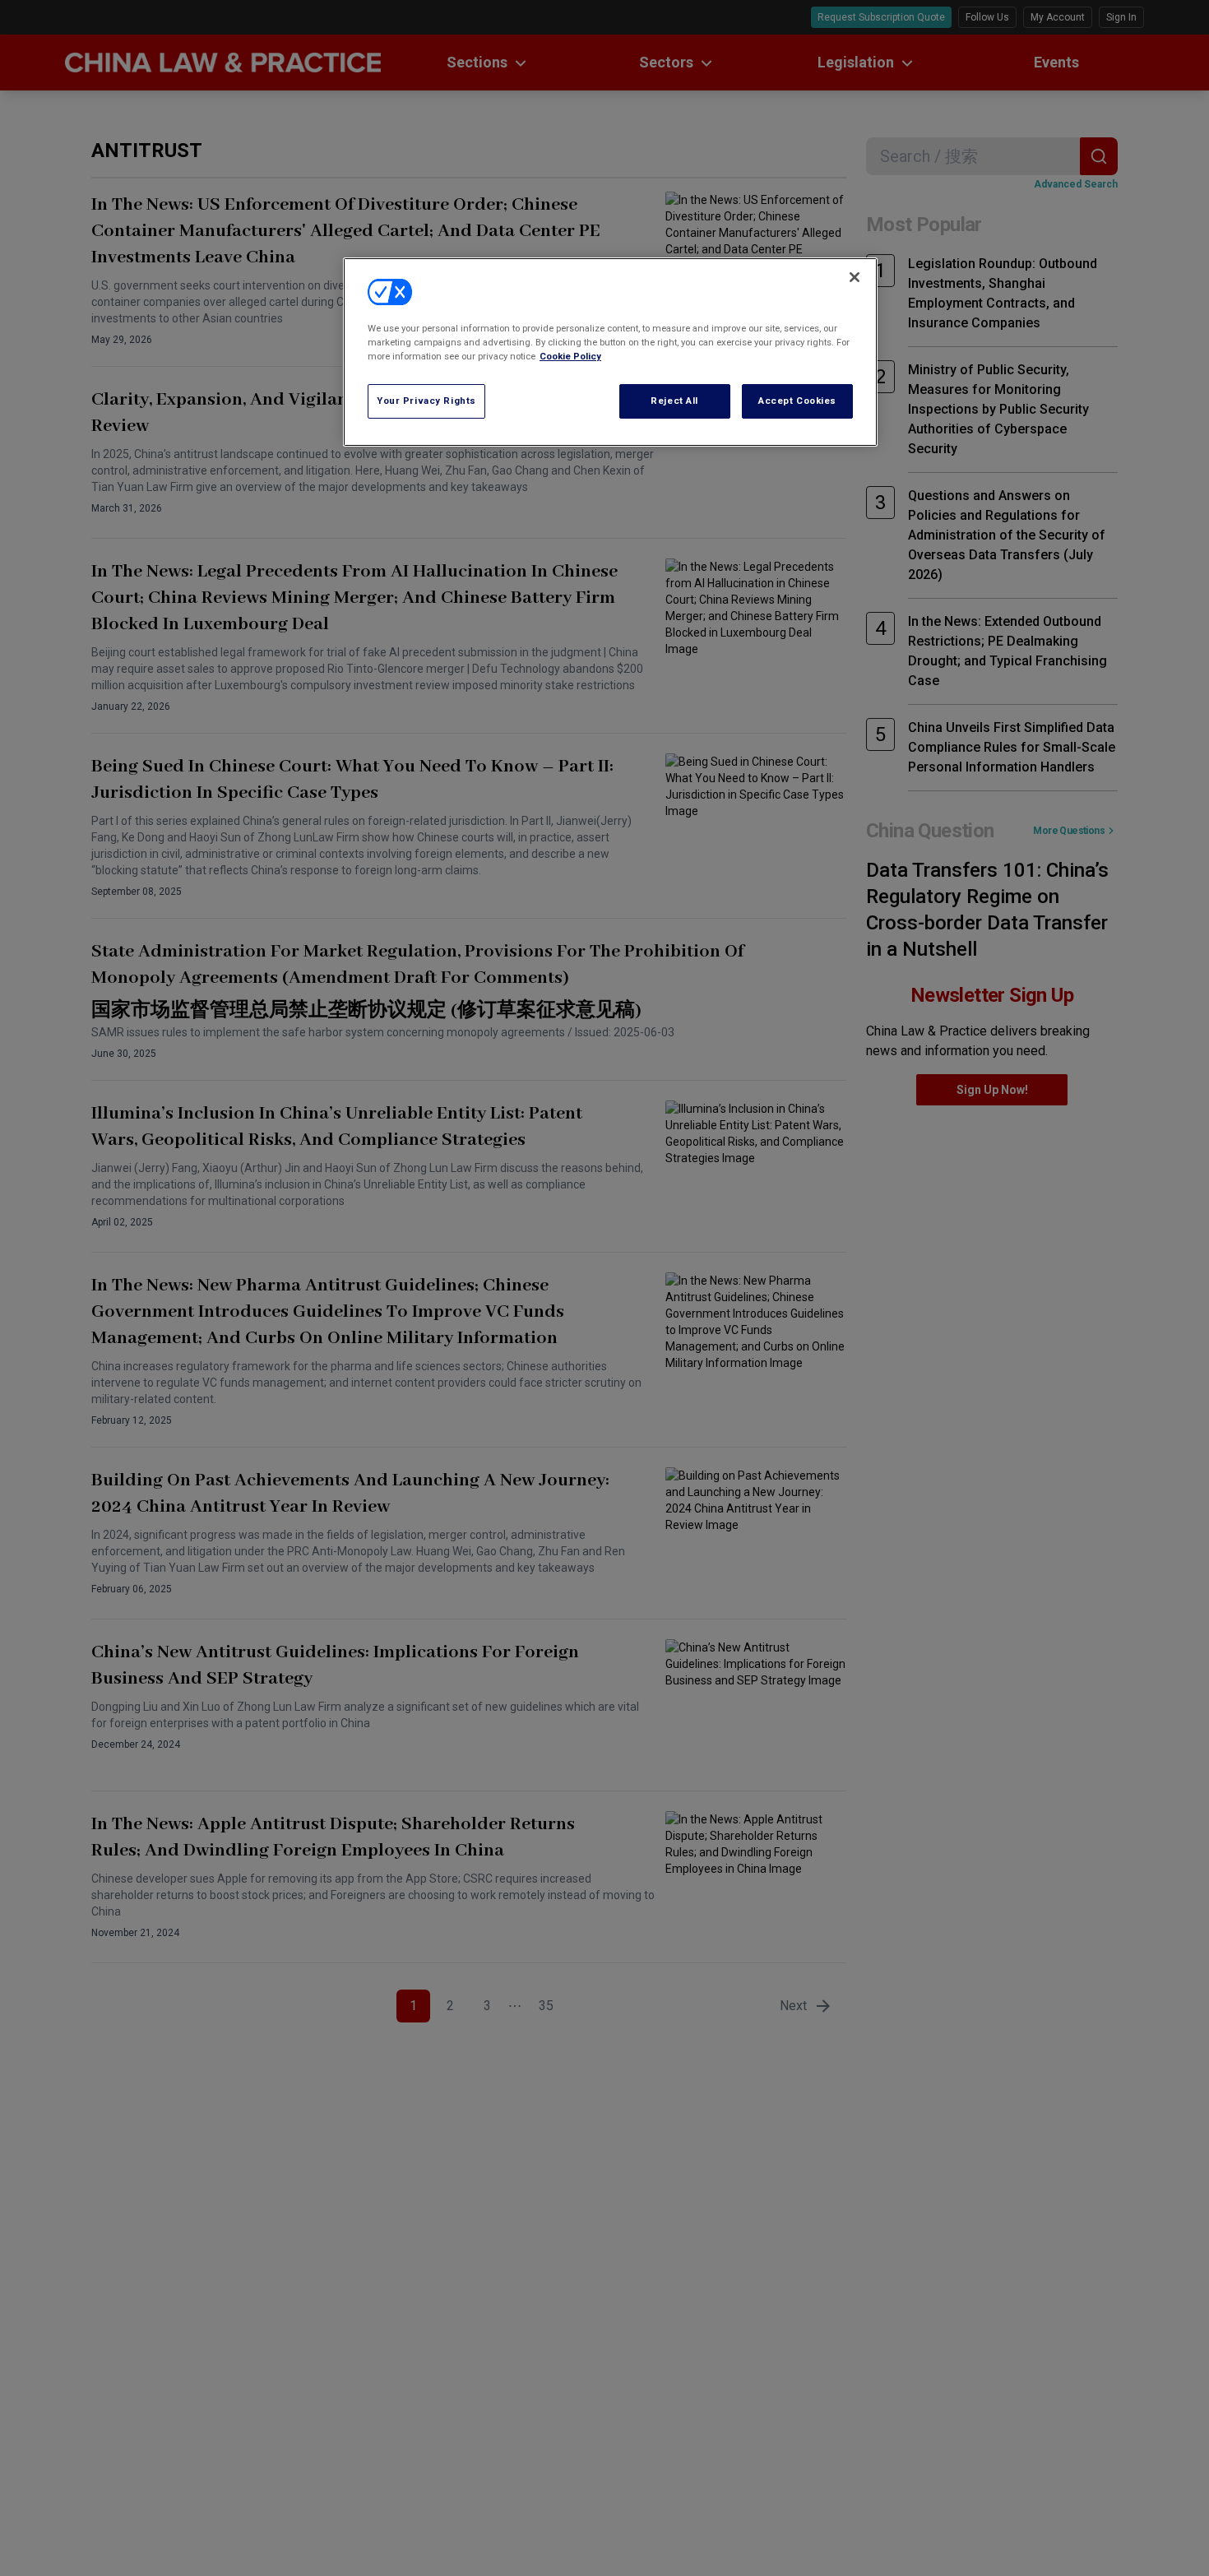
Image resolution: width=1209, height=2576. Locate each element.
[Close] (855, 277)
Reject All (674, 401)
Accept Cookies (797, 401)
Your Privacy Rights (426, 401)
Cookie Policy (570, 356)
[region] (610, 352)
